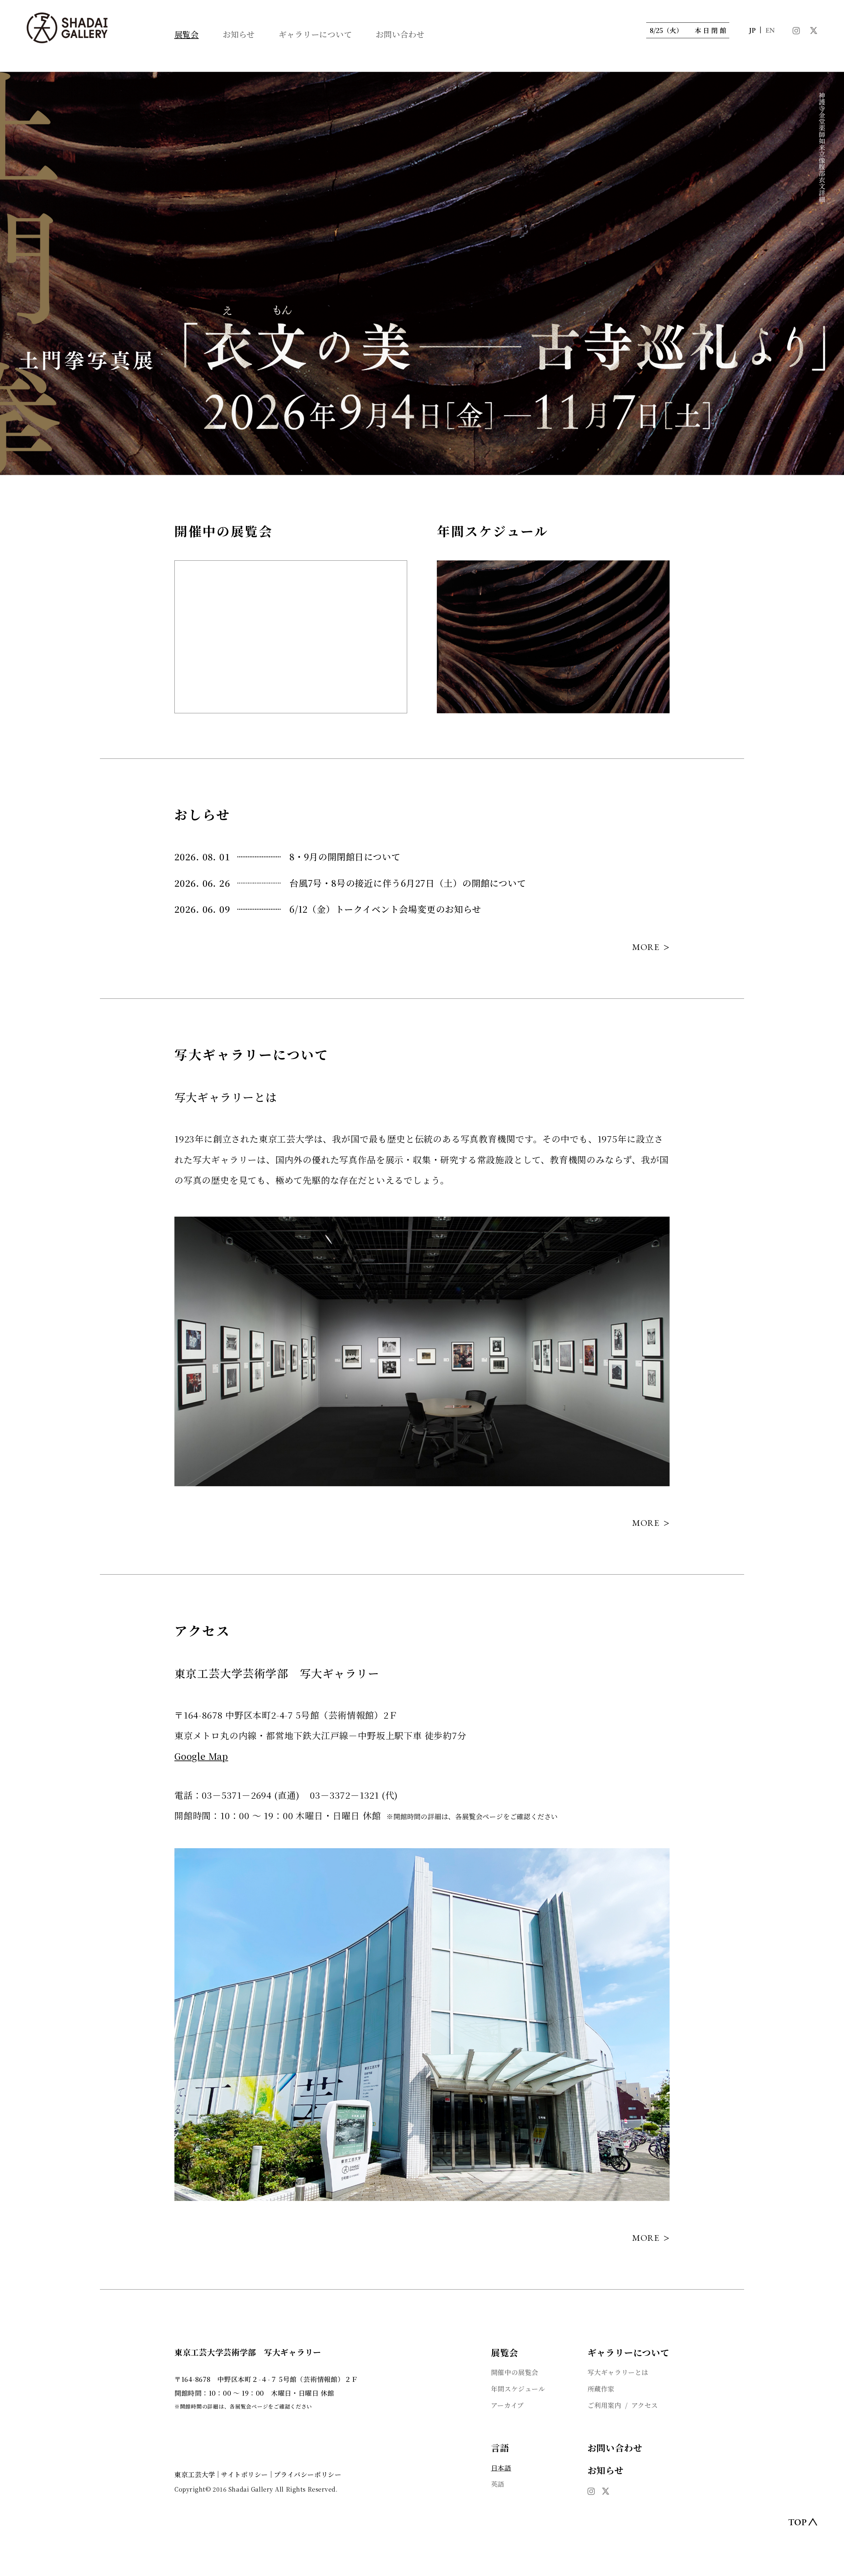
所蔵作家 (601, 2389)
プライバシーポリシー (308, 2474)
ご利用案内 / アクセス (623, 2405)
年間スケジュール (518, 2389)
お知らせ (239, 34)
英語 (498, 2484)
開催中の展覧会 (515, 2372)
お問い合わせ (400, 34)
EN (770, 31)
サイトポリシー (244, 2474)
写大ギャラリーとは (618, 2372)
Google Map (201, 1756)
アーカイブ (507, 2405)
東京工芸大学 (195, 2474)
